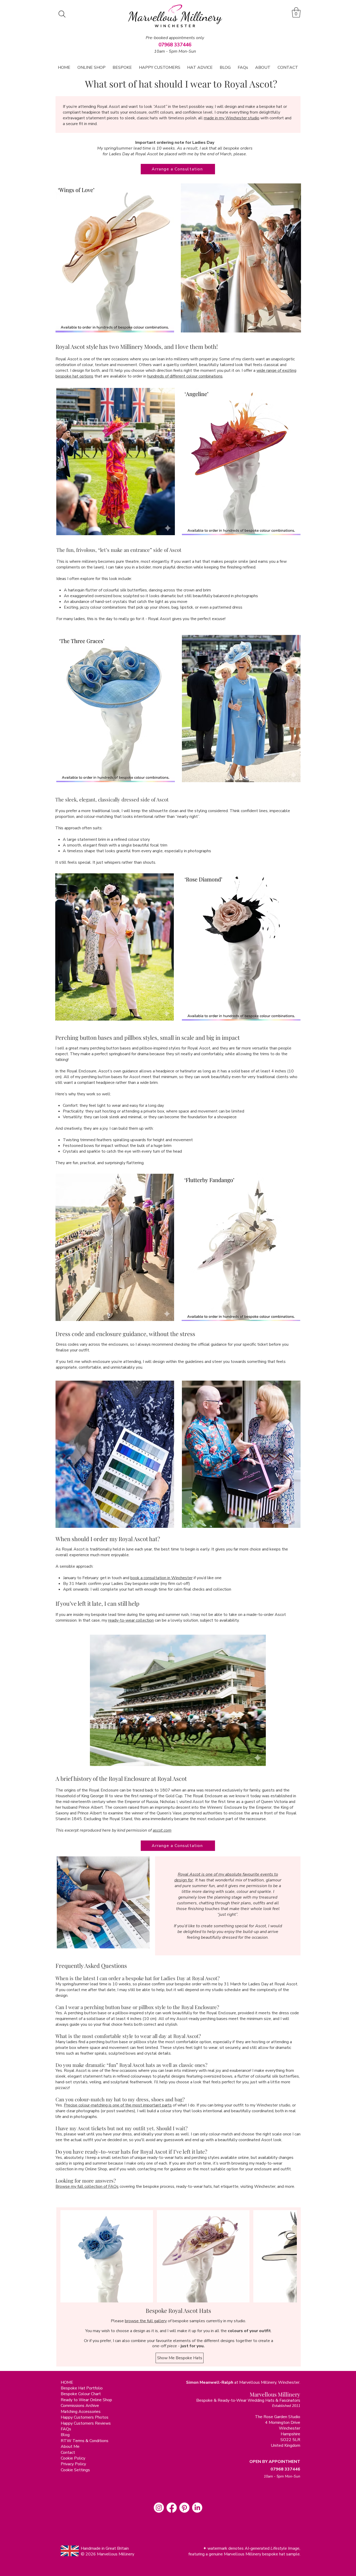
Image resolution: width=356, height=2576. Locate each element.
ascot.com (162, 1830)
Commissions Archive (80, 2406)
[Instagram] (159, 2508)
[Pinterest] (184, 2508)
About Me (70, 2447)
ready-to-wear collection (131, 1620)
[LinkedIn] (197, 2508)
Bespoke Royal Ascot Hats (178, 2311)
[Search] (62, 14)
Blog (65, 2435)
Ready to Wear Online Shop (86, 2400)
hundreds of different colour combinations (185, 376)
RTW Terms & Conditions (85, 2441)
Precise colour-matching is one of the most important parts (118, 2105)
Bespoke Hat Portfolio (82, 2388)
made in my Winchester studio (232, 118)
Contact (68, 2453)
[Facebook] (172, 2508)
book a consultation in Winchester (161, 1578)
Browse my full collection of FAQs (87, 2186)
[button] (296, 12)
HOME (67, 2382)
